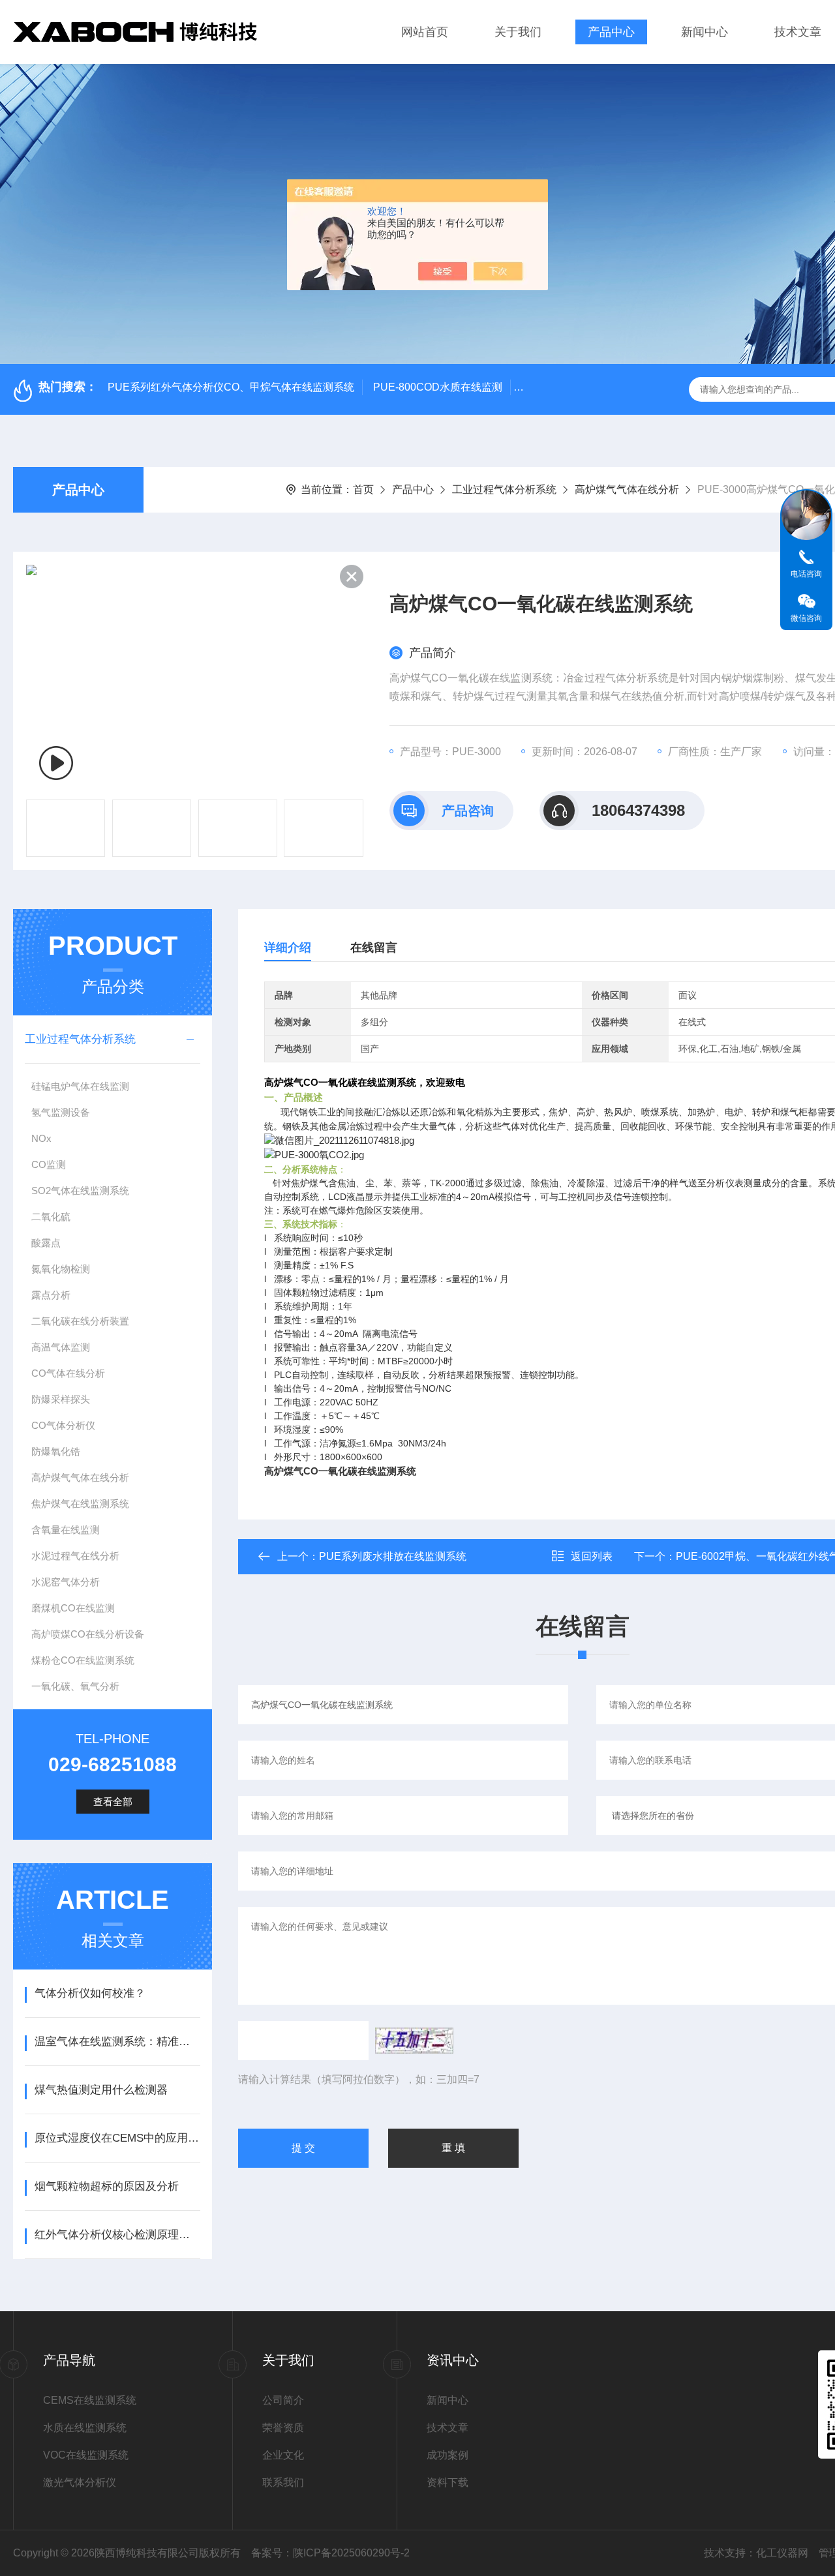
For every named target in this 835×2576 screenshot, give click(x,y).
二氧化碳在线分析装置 (80, 1321)
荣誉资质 (283, 2428)
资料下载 (448, 2482)
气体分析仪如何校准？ (90, 1993)
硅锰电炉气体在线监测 (80, 1086)
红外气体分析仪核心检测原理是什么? (117, 2235)
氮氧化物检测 (61, 1269)
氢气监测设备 (61, 1112)
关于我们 (518, 32)
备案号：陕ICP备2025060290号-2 (330, 2553)
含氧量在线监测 (66, 1530)
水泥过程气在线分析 (75, 1556)
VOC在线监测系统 (86, 2455)
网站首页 (425, 32)
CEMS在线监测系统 (90, 2400)
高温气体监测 (61, 1347)
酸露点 (46, 1243)
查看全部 (113, 1802)
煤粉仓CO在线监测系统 (83, 1660)
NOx (41, 1138)
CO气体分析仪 (63, 1425)
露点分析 (51, 1295)
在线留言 (374, 948)
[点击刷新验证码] (414, 2041)
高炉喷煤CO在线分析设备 (88, 1634)
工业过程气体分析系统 (504, 489)
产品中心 (611, 32)
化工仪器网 (782, 2553)
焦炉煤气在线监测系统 (80, 1504)
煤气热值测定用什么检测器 (101, 2090)
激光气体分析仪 (80, 2482)
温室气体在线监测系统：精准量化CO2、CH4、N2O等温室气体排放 (117, 2042)
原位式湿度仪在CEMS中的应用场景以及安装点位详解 (117, 2138)
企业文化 (283, 2455)
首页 (363, 489)
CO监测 (49, 1164)
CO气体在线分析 (68, 1373)
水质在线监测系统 (85, 2428)
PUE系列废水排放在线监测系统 (393, 1556)
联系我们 (283, 2482)
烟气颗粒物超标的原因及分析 (107, 2186)
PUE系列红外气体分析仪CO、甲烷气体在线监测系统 (231, 387)
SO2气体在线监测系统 (80, 1191)
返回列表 (592, 1556)
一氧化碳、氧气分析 (75, 1686)
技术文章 (798, 32)
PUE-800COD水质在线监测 (438, 387)
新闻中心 (705, 32)
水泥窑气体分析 (66, 1582)
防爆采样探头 (61, 1399)
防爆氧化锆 (56, 1451)
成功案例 (448, 2455)
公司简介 (283, 2400)
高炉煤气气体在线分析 (627, 489)
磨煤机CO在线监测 (73, 1608)
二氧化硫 (51, 1217)
